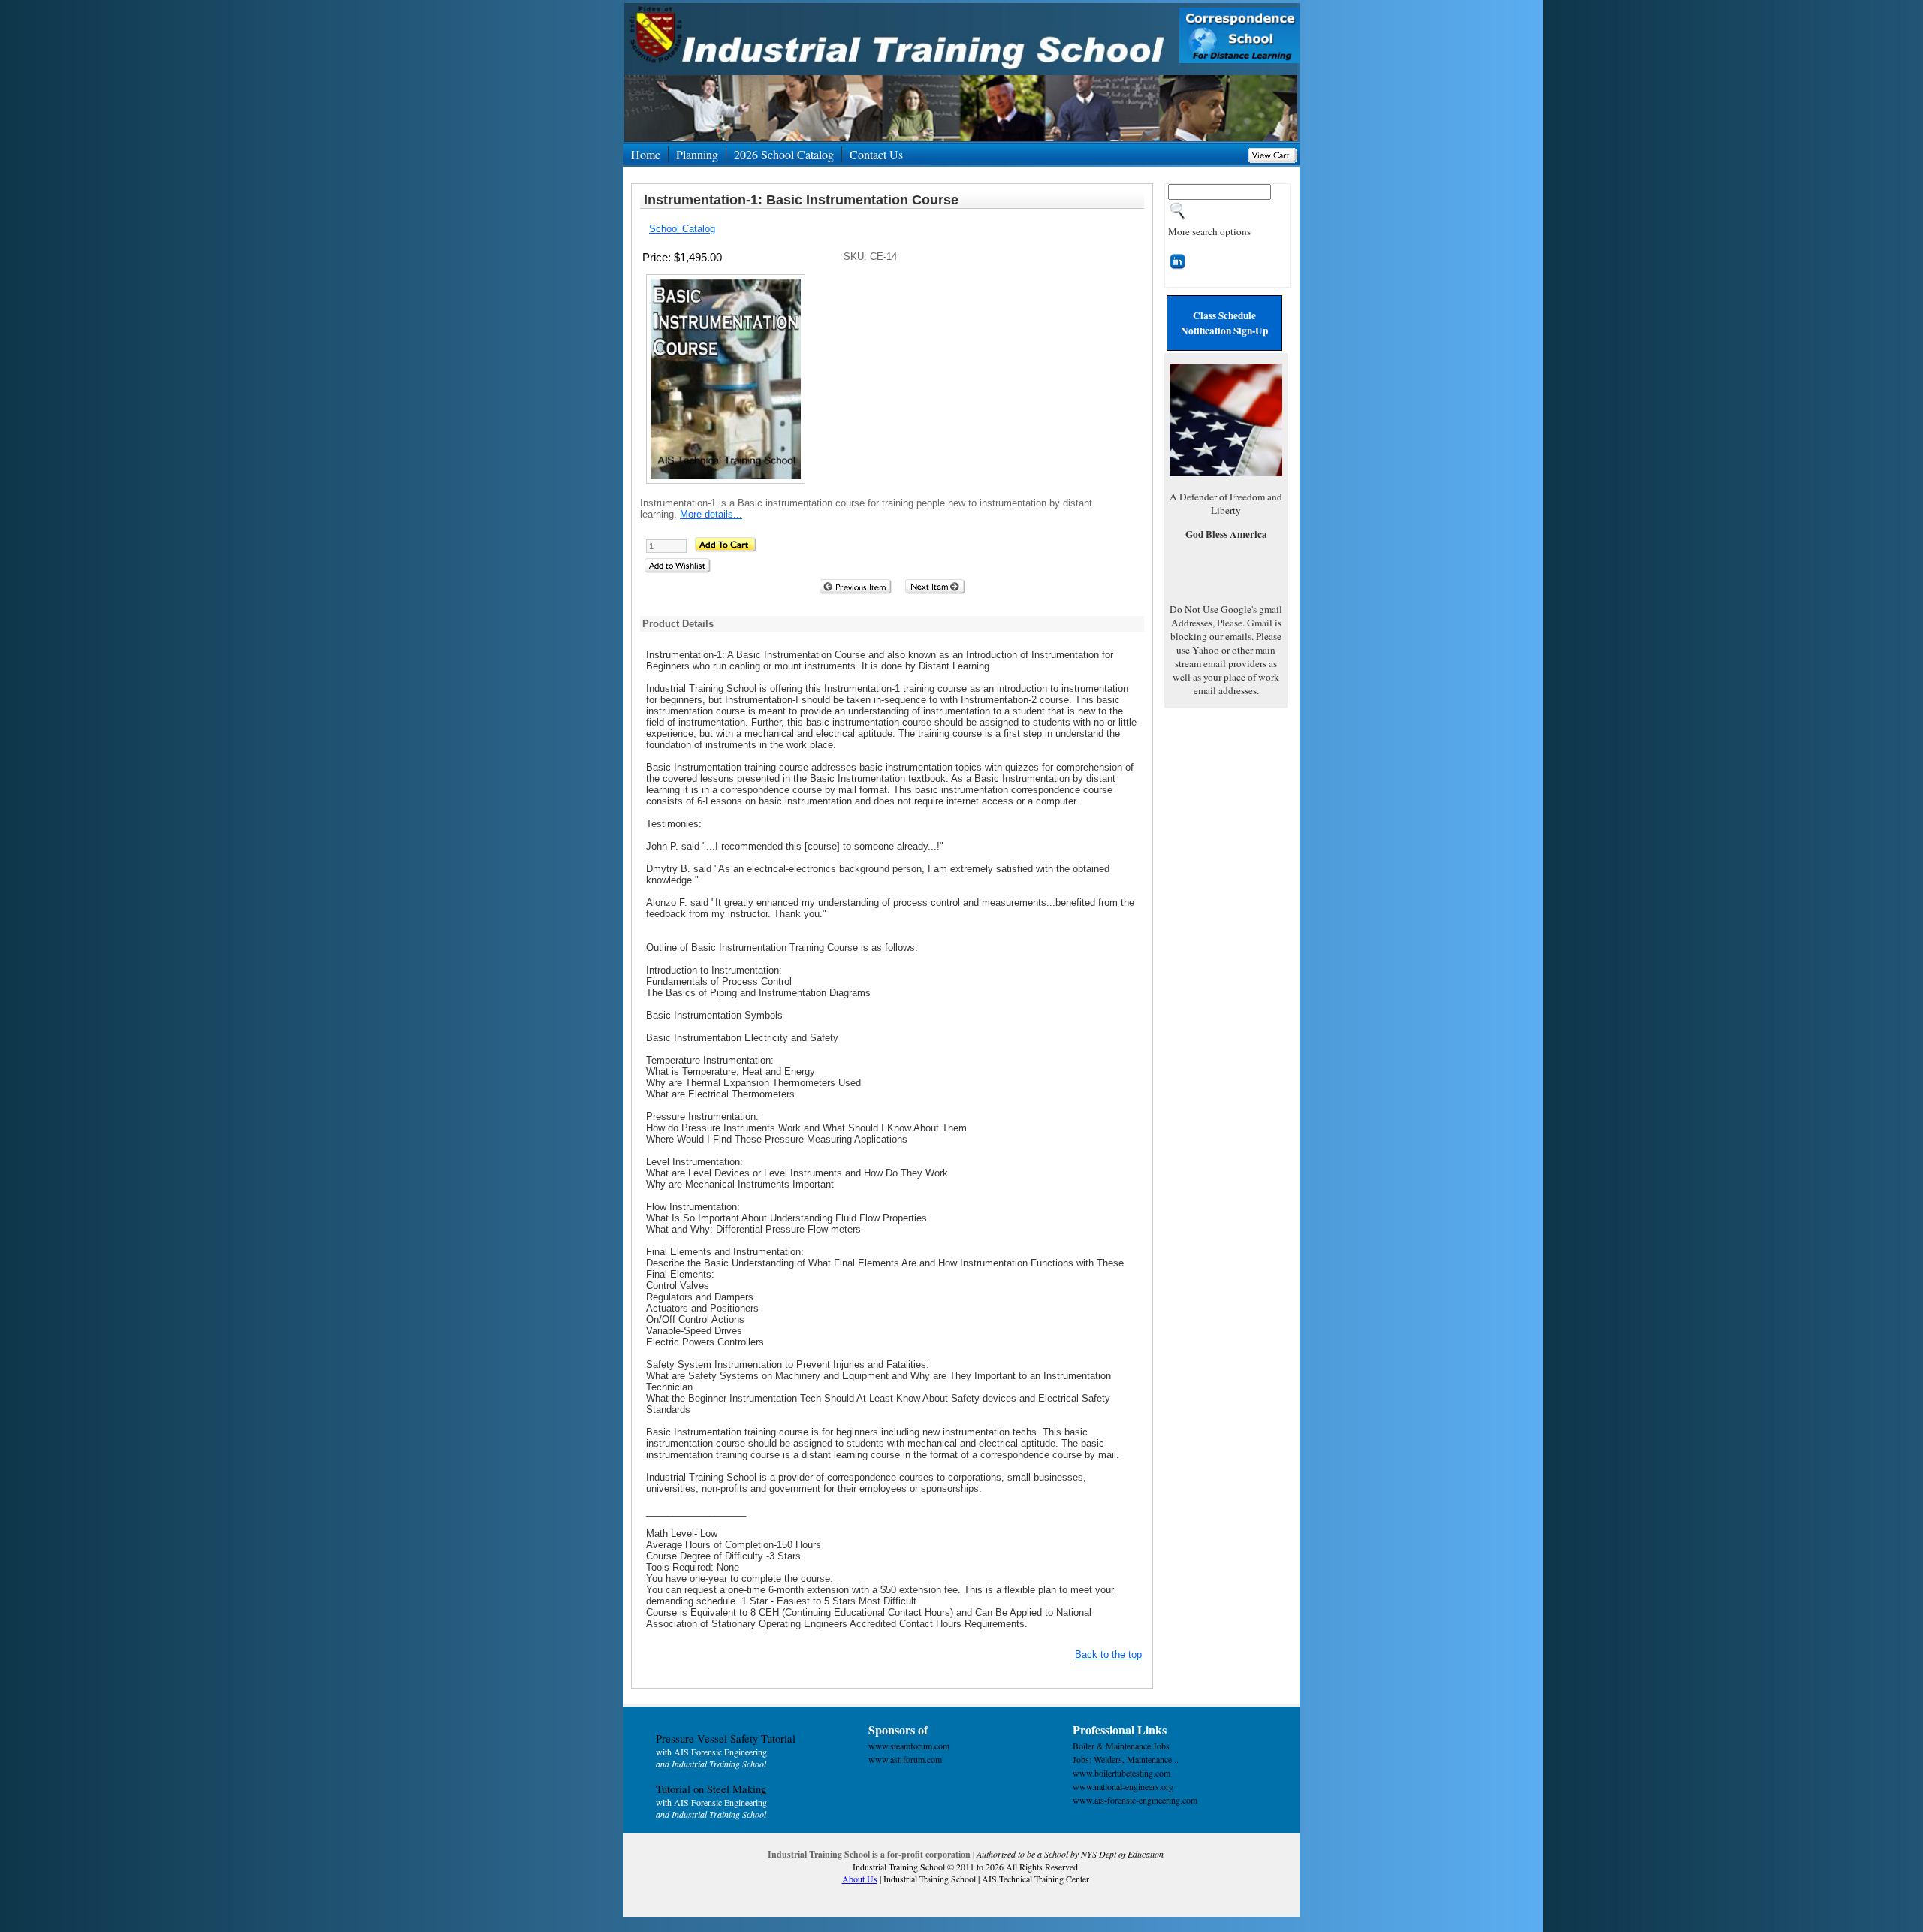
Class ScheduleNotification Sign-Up (1224, 323)
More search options (1209, 231)
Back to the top (1108, 1654)
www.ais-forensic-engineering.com (1135, 1800)
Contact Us (876, 154)
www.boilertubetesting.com (1121, 1773)
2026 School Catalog (784, 154)
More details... (711, 514)
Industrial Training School (930, 1879)
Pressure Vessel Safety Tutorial (726, 1739)
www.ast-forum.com (905, 1759)
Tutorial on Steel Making (711, 1789)
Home (646, 154)
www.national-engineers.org (1123, 1786)
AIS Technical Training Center (1035, 1879)
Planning (697, 154)
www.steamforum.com (909, 1746)
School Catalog (682, 229)
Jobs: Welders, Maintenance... (1126, 1759)
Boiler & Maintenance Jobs (1121, 1746)
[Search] (1178, 216)
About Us (860, 1879)
